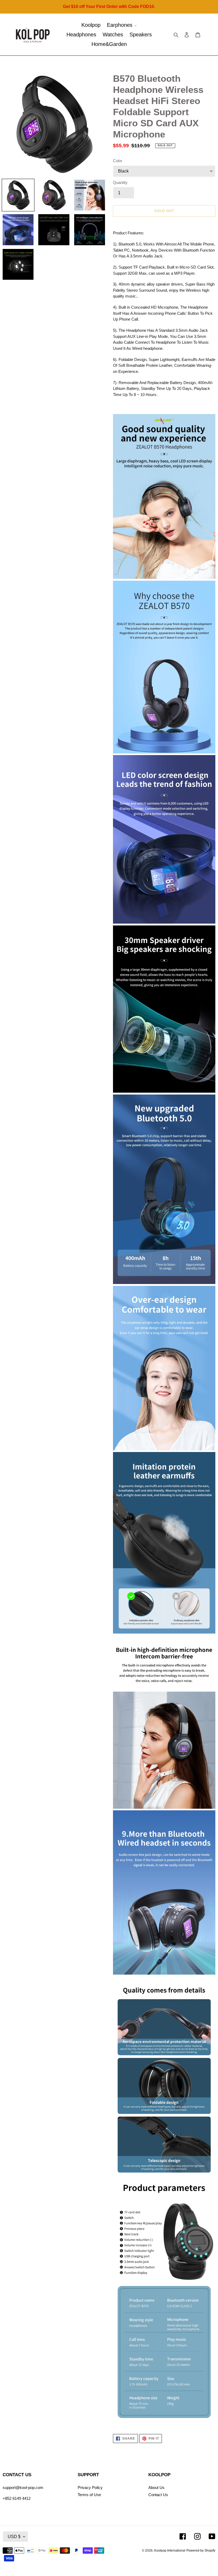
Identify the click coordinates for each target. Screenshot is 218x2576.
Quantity (120, 182)
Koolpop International (170, 2551)
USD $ (14, 2537)
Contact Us (158, 2495)
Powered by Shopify (201, 2551)
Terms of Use (89, 2495)
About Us (156, 2487)
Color (118, 161)
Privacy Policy (90, 2487)
